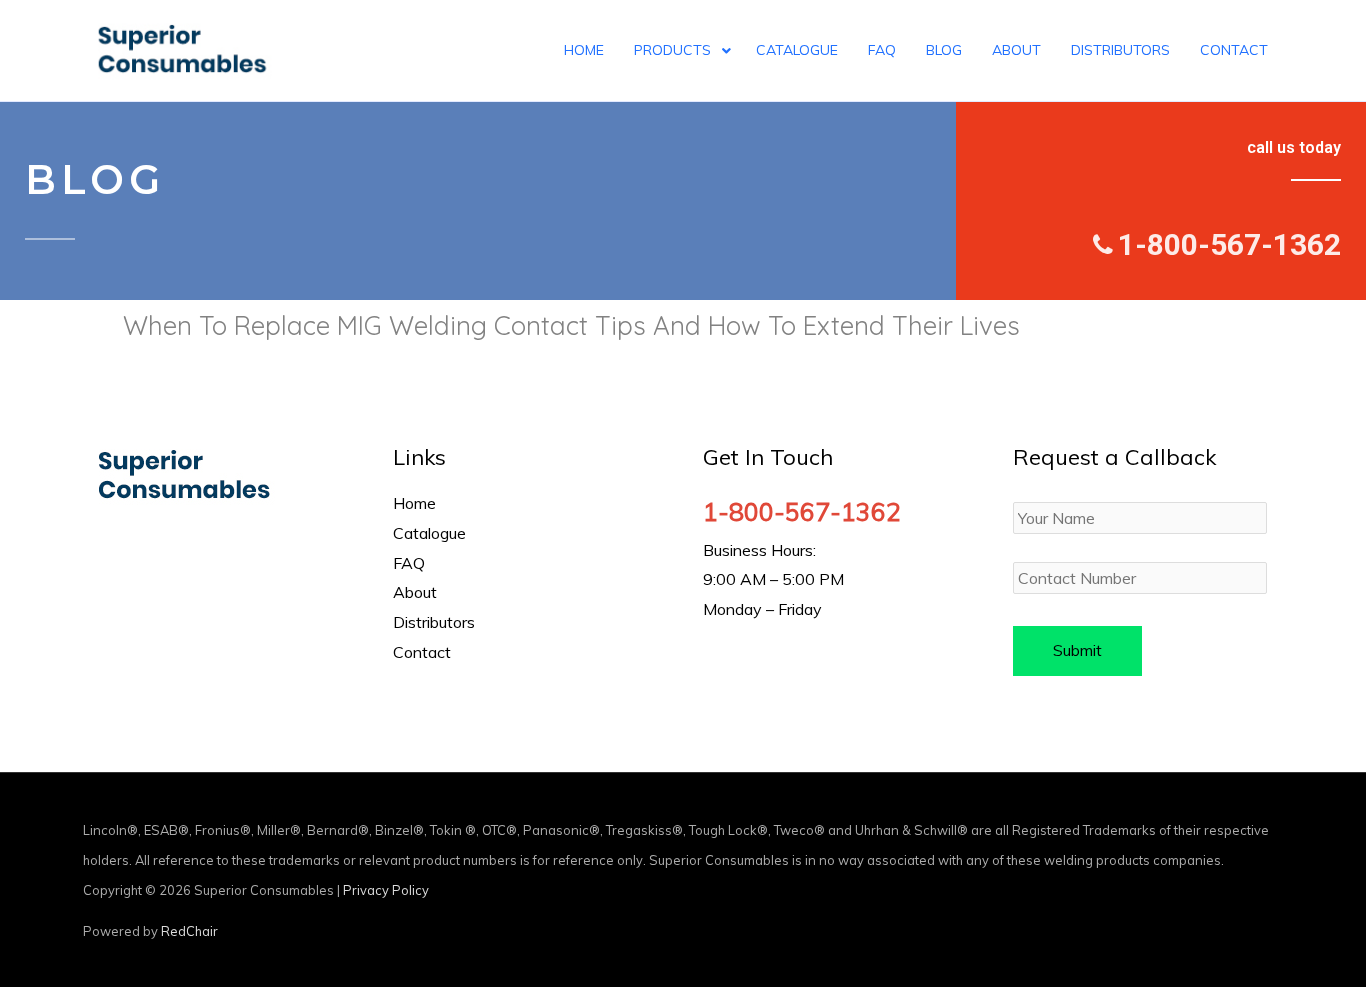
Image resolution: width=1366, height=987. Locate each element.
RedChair (189, 931)
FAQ (409, 563)
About (415, 592)
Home (414, 503)
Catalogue (429, 533)
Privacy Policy (386, 890)
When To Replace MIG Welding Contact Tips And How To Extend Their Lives (571, 325)
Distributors (434, 622)
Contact (422, 652)
